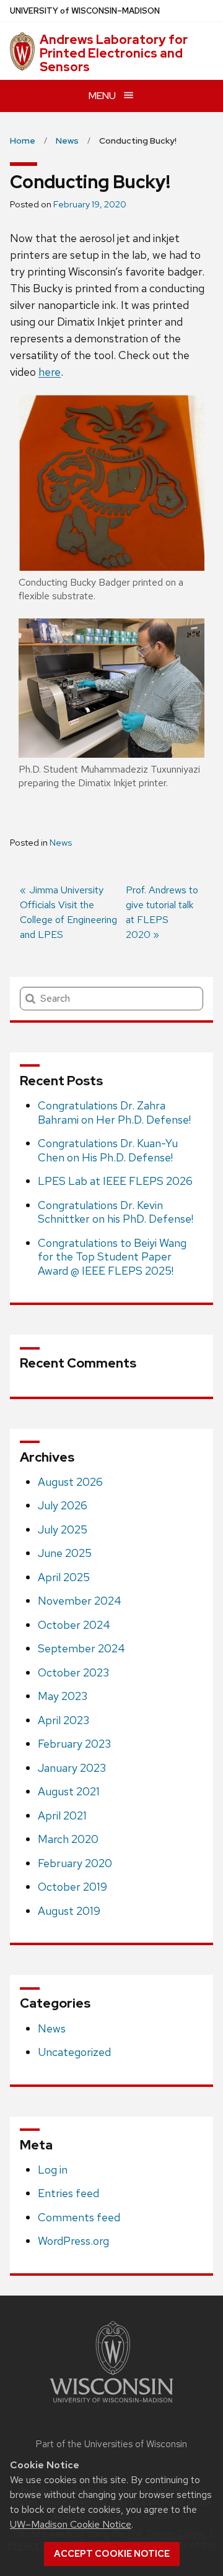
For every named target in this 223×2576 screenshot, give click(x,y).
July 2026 (63, 1505)
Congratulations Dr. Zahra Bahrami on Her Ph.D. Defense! (114, 1112)
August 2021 (69, 1791)
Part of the (111, 2444)
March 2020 (68, 1839)
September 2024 (81, 1648)
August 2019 (69, 1911)
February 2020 (75, 1863)
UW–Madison (85, 11)
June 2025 (65, 1553)
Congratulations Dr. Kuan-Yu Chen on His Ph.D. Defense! (108, 1150)
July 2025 (63, 1529)
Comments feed (79, 2217)
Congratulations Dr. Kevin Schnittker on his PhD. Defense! (116, 1212)
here (50, 372)
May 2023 (63, 1696)
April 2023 (63, 1720)
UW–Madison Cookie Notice (71, 2524)
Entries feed (68, 2193)
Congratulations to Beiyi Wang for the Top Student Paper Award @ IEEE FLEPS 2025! (112, 1257)
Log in (53, 2170)
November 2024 (80, 1601)
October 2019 (72, 1887)
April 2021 (62, 1815)
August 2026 (70, 1482)
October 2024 (74, 1625)
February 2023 (74, 1744)
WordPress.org (73, 2241)
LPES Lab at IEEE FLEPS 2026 (115, 1181)
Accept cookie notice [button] (112, 2554)
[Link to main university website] (111, 2405)
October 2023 (73, 1672)
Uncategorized (74, 2052)
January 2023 (72, 1768)
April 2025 (64, 1577)
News (61, 843)
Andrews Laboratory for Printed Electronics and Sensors (114, 53)
